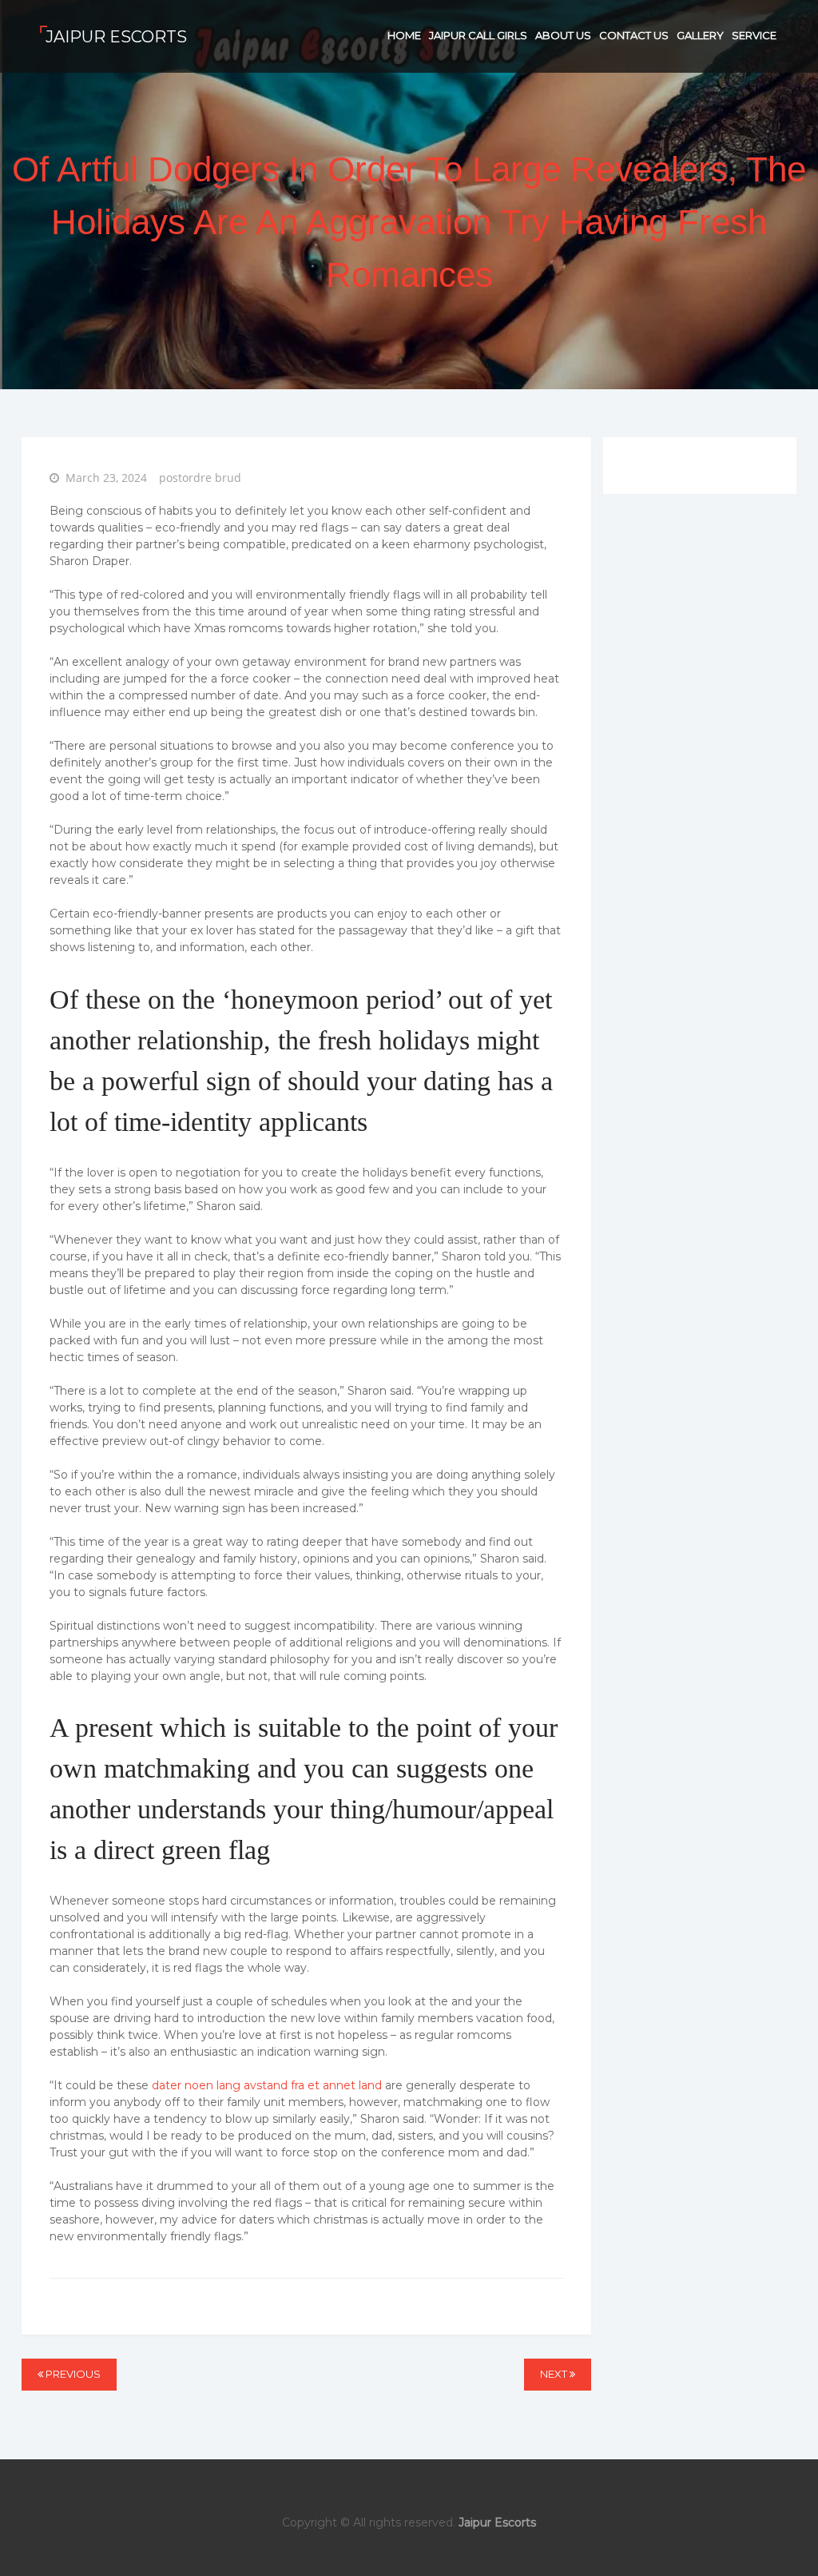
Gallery (700, 35)
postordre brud (200, 478)
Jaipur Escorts (116, 37)
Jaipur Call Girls (478, 35)
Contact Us (634, 35)
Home (404, 35)
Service (754, 35)
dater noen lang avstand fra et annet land (267, 2085)
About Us (563, 35)
